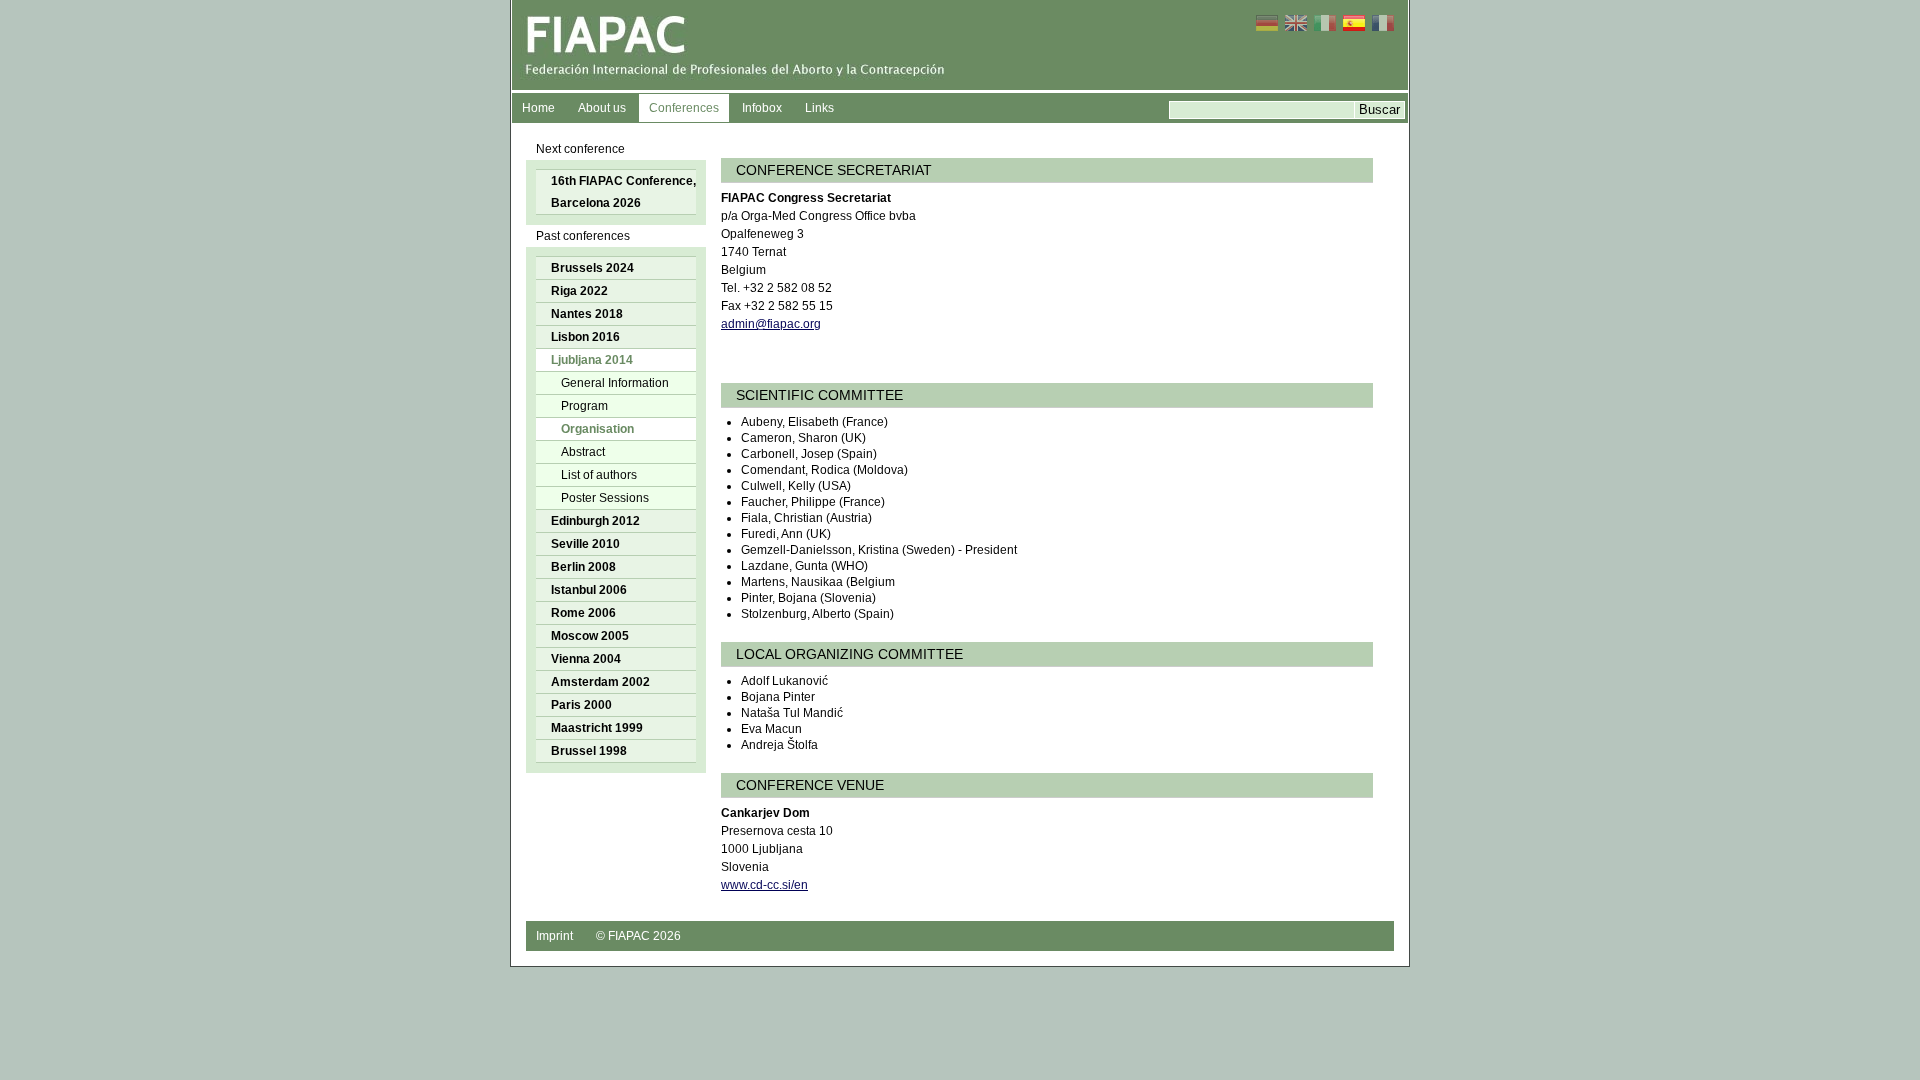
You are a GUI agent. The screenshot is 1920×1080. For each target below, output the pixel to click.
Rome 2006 (583, 613)
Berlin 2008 (583, 567)
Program (584, 406)
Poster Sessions (605, 498)
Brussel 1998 (589, 751)
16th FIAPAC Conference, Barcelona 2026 (623, 192)
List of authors (599, 475)
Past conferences (583, 236)
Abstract (583, 452)
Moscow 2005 (590, 636)
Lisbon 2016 (585, 337)
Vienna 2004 (586, 659)
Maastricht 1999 (597, 728)
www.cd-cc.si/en (764, 885)
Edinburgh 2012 (595, 521)
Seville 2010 (585, 544)
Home (538, 108)
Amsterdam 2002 (600, 682)
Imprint (554, 936)
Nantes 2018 (587, 314)
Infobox (762, 108)
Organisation (597, 429)
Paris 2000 (581, 705)
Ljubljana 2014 (592, 360)
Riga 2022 (579, 291)
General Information (615, 383)
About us (602, 108)
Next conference (580, 149)
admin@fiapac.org (771, 324)
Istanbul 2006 (589, 590)
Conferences (684, 108)
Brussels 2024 (592, 268)
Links (819, 108)
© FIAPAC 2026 (638, 936)
